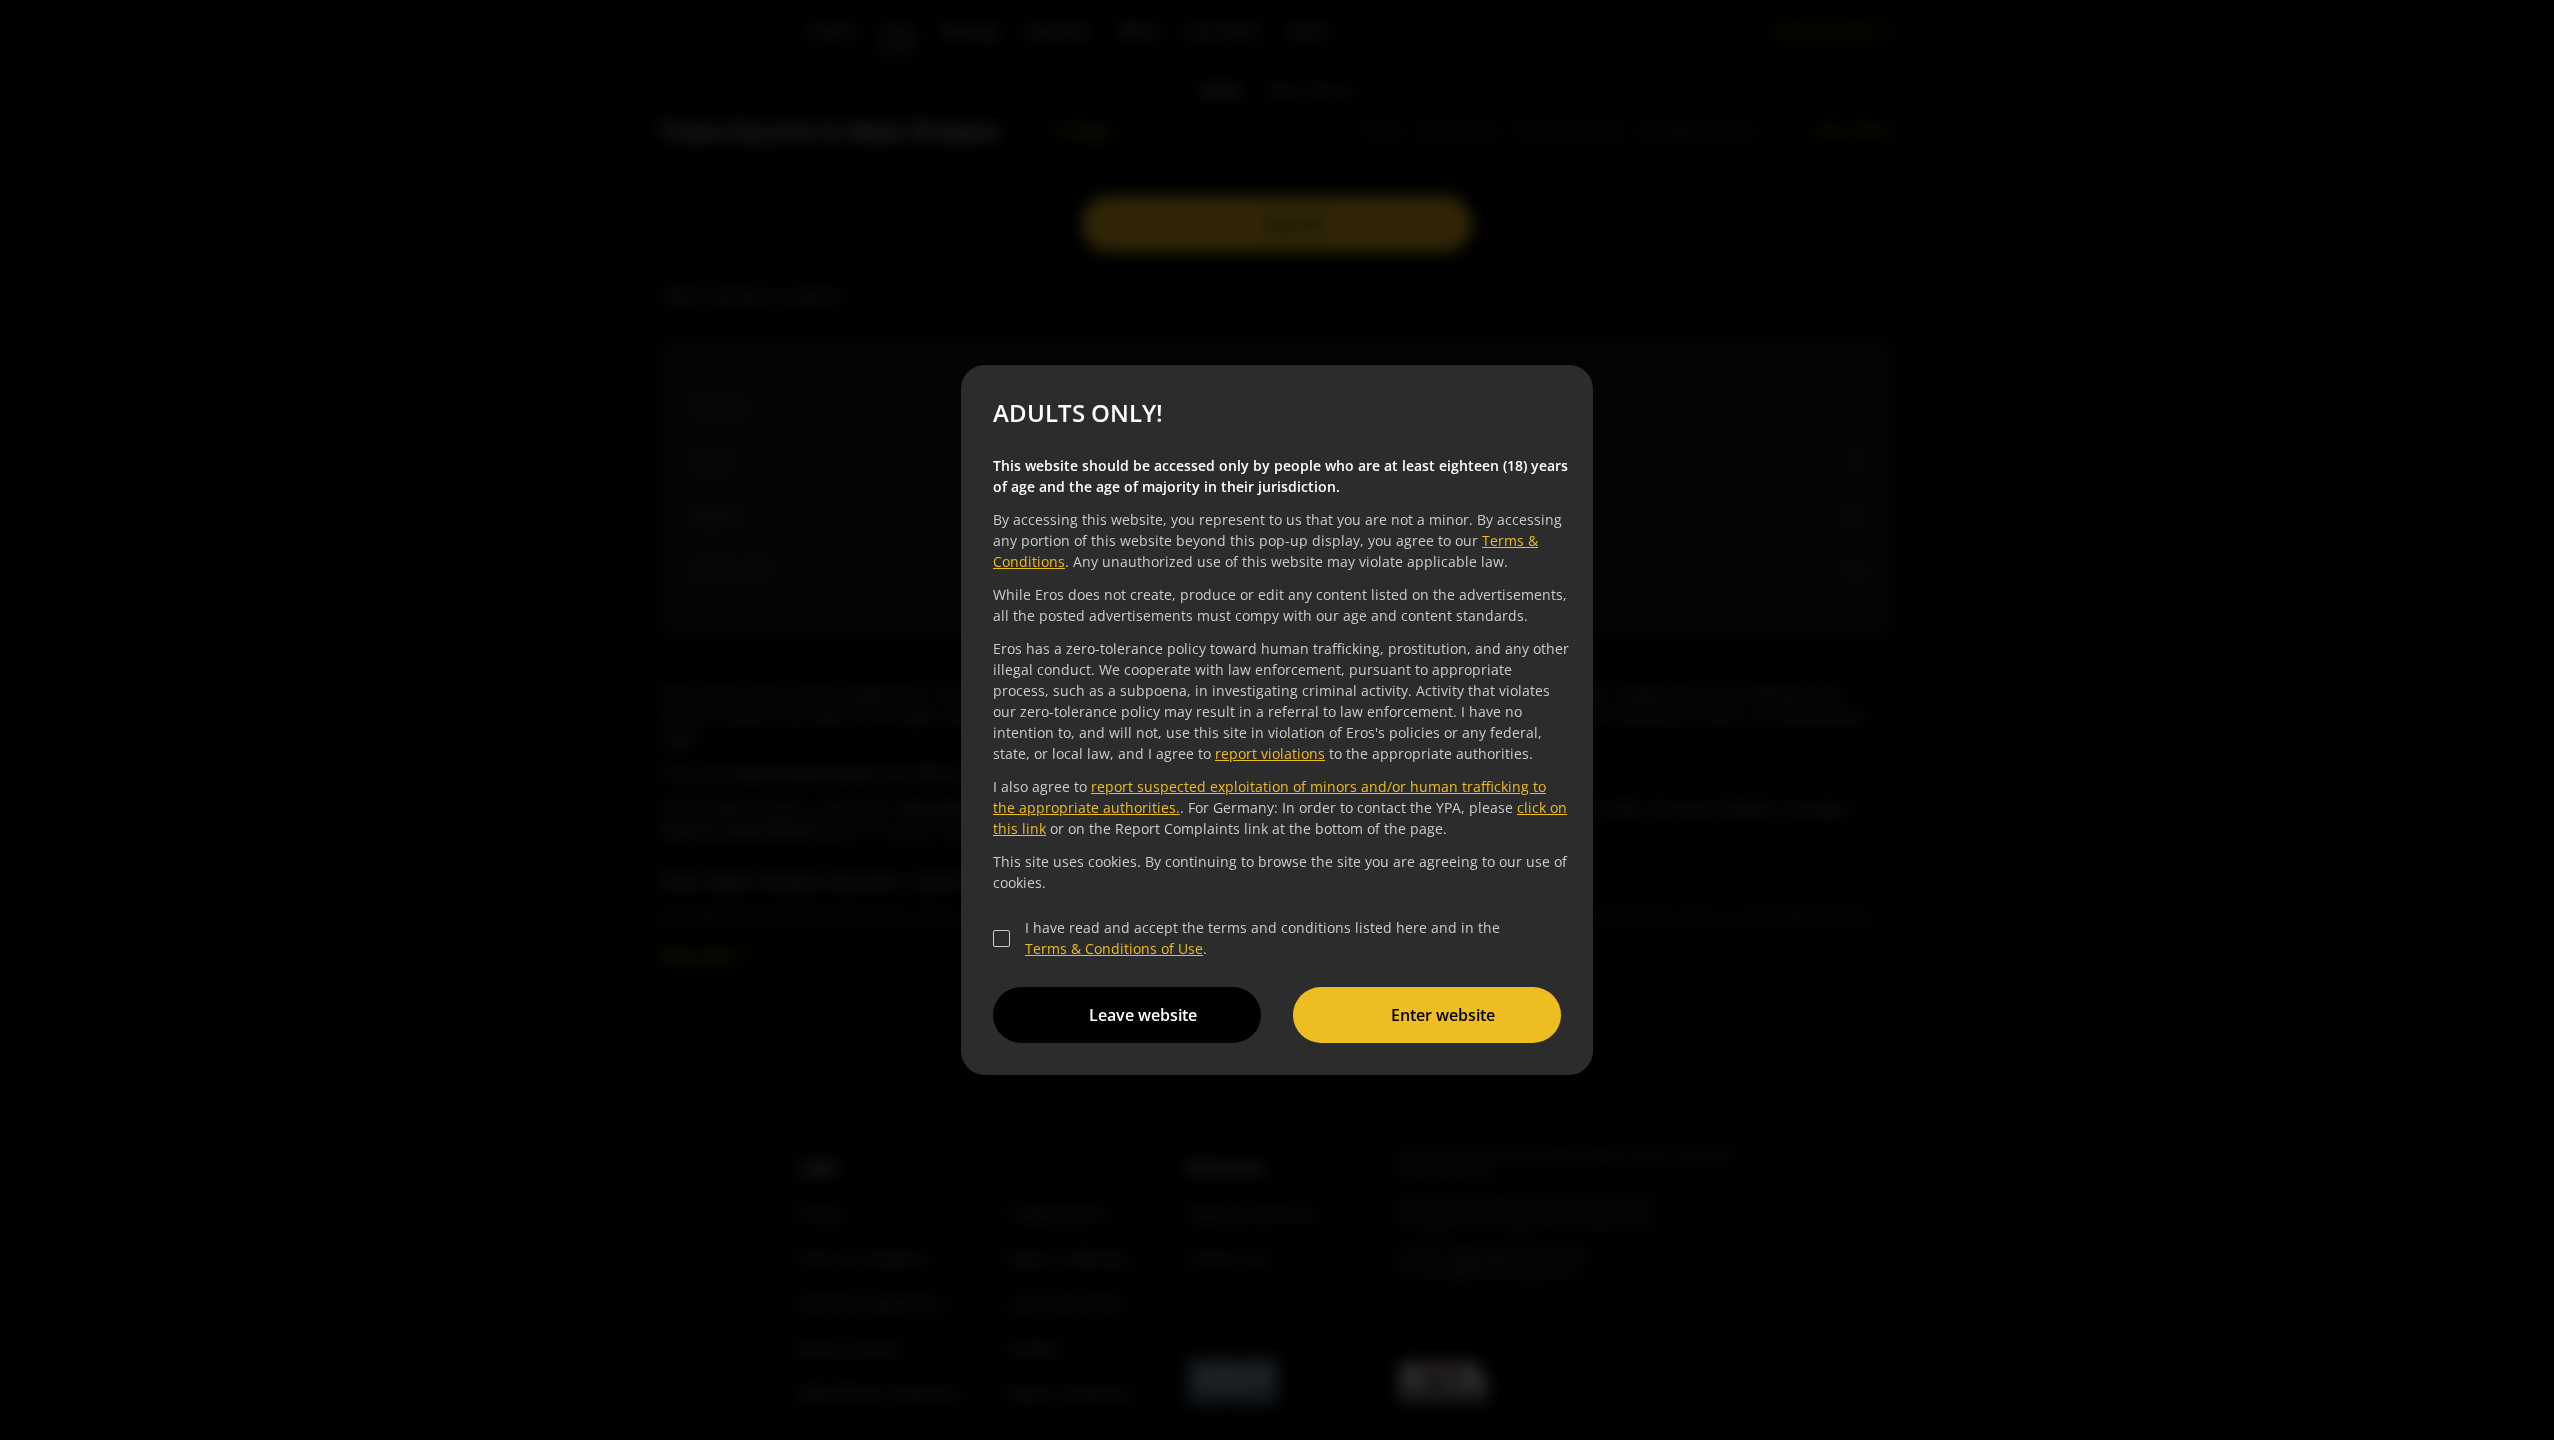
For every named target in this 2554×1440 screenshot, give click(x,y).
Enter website (1443, 1015)
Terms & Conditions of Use (1114, 948)
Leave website (1143, 1015)
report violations (1270, 753)
